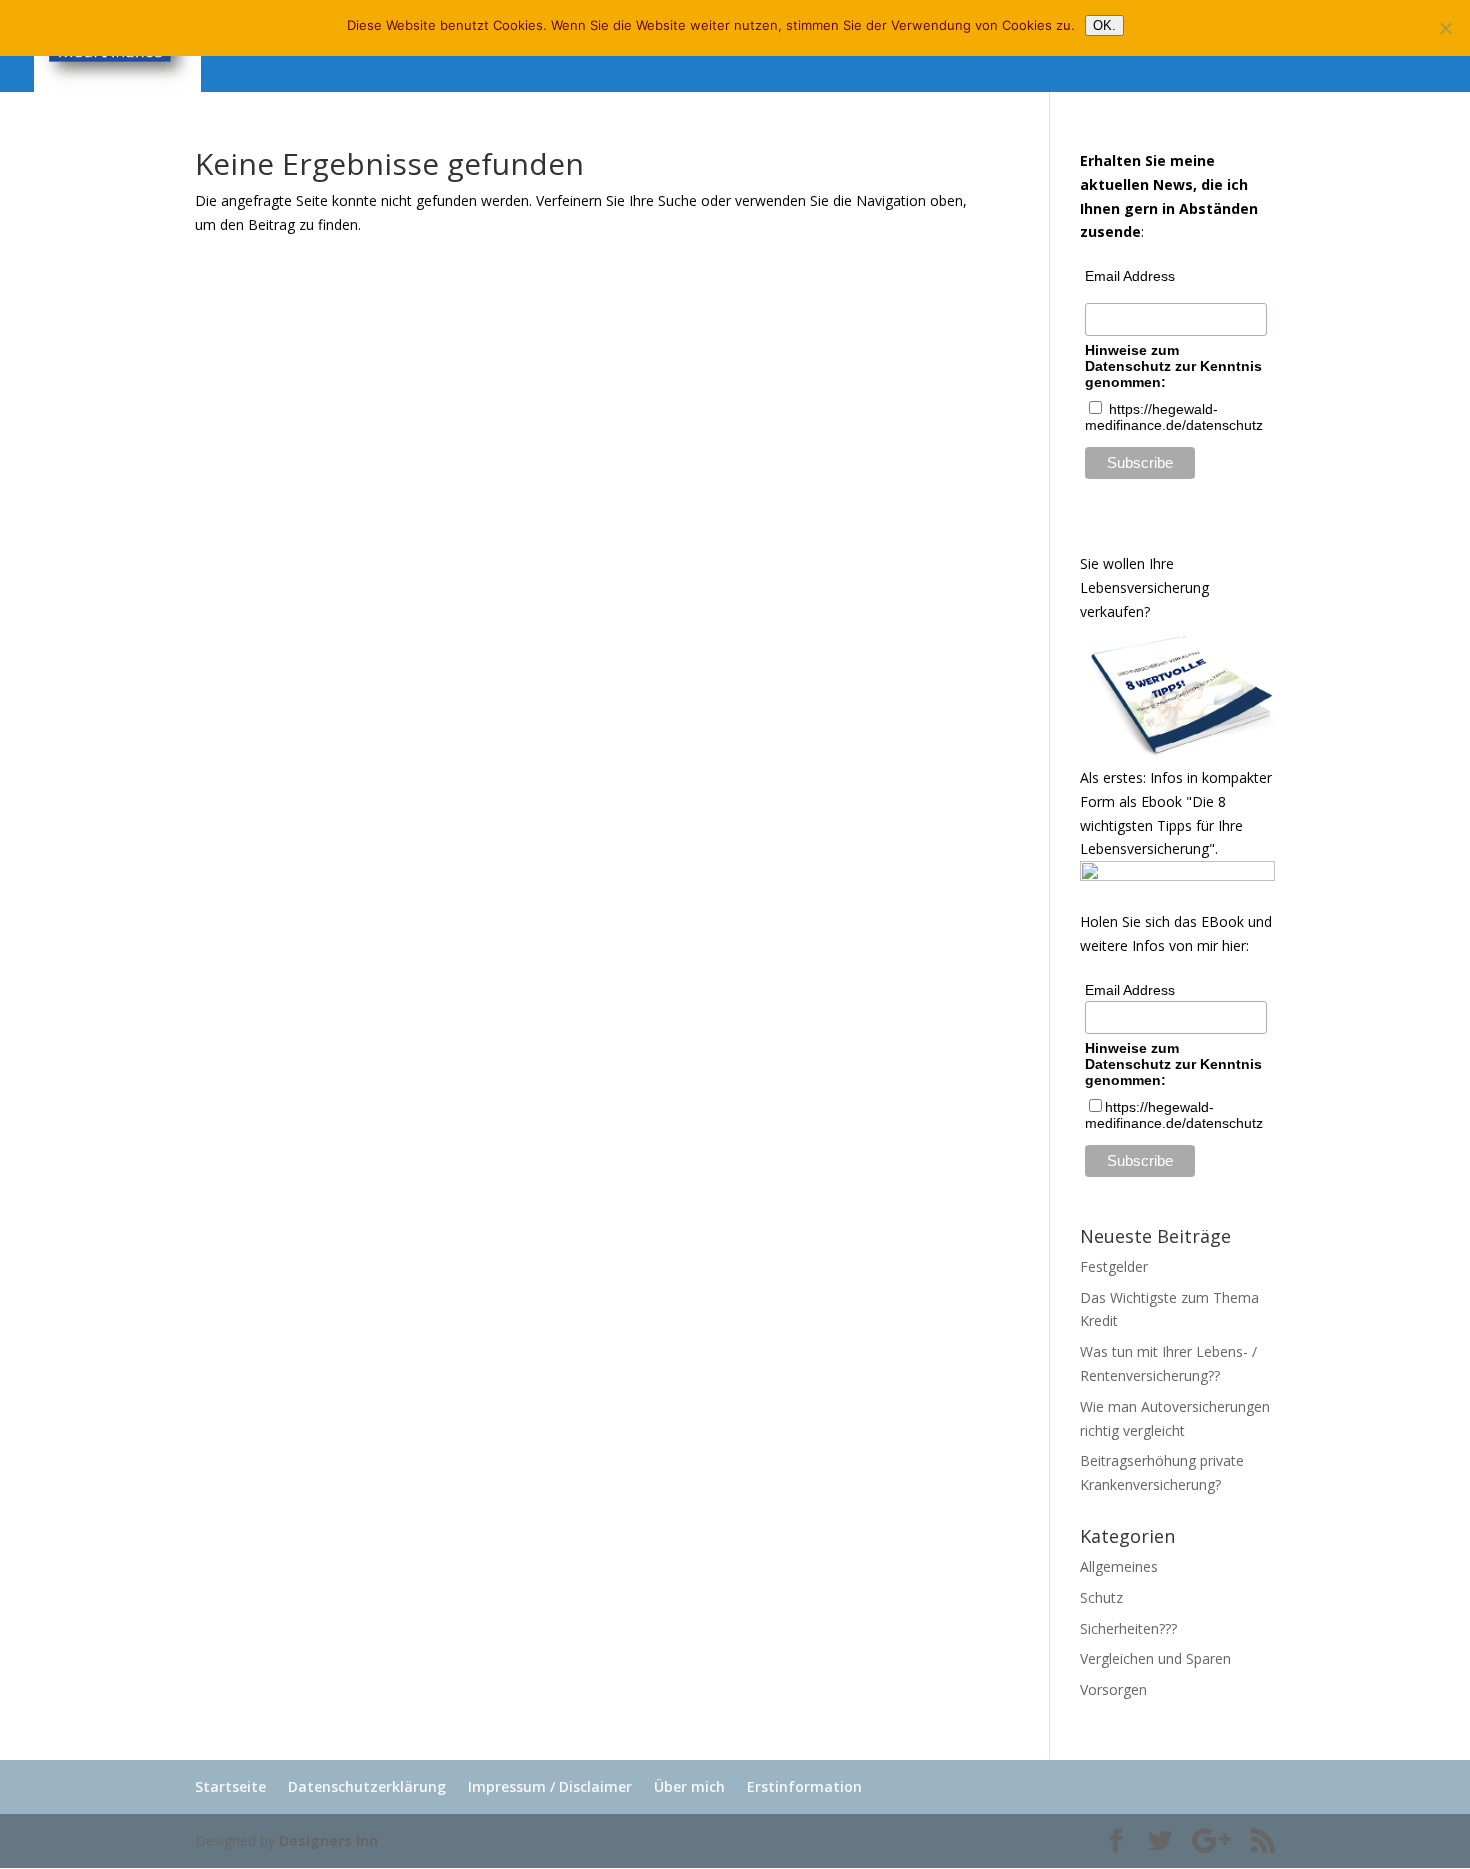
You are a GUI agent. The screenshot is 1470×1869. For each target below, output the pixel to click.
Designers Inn (328, 1840)
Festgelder (1114, 1266)
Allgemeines (1119, 1566)
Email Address (1130, 276)
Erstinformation (804, 1786)
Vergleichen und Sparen (1155, 1658)
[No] (1445, 28)
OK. (1104, 25)
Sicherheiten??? (1128, 1628)
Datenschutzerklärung (367, 1786)
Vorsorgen (1113, 1689)
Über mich (689, 1786)
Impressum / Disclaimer (550, 1786)
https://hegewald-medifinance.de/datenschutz (1174, 1115)
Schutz (1101, 1597)
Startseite (230, 1786)
